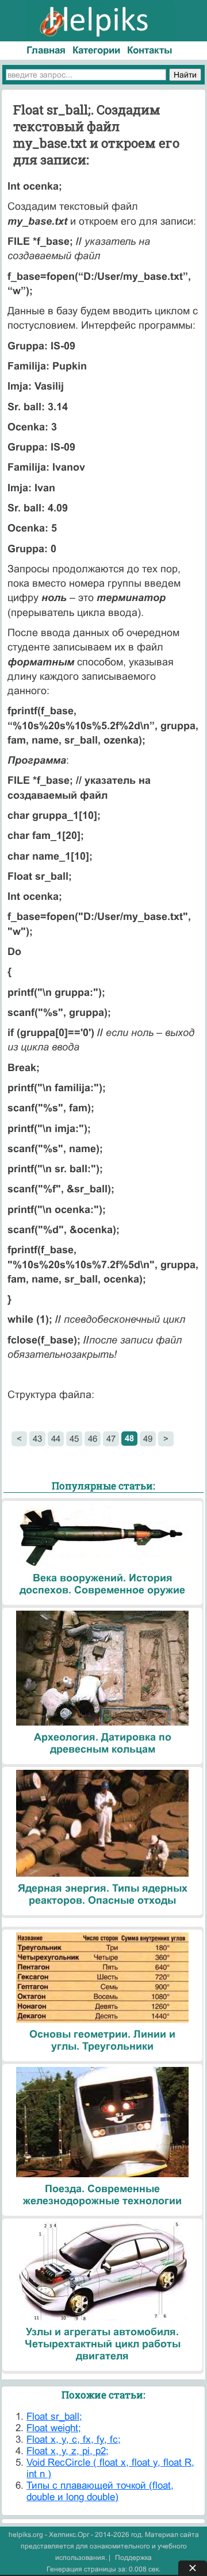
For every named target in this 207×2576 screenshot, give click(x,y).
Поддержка (133, 2558)
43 (37, 1439)
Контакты (150, 50)
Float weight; (54, 2428)
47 (111, 1439)
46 (93, 1439)
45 (74, 1439)
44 (56, 1439)
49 (148, 1439)
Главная (46, 50)
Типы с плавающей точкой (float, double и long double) (100, 2491)
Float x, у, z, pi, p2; (68, 2451)
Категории (96, 50)
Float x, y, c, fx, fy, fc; (74, 2440)
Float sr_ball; (54, 2417)
